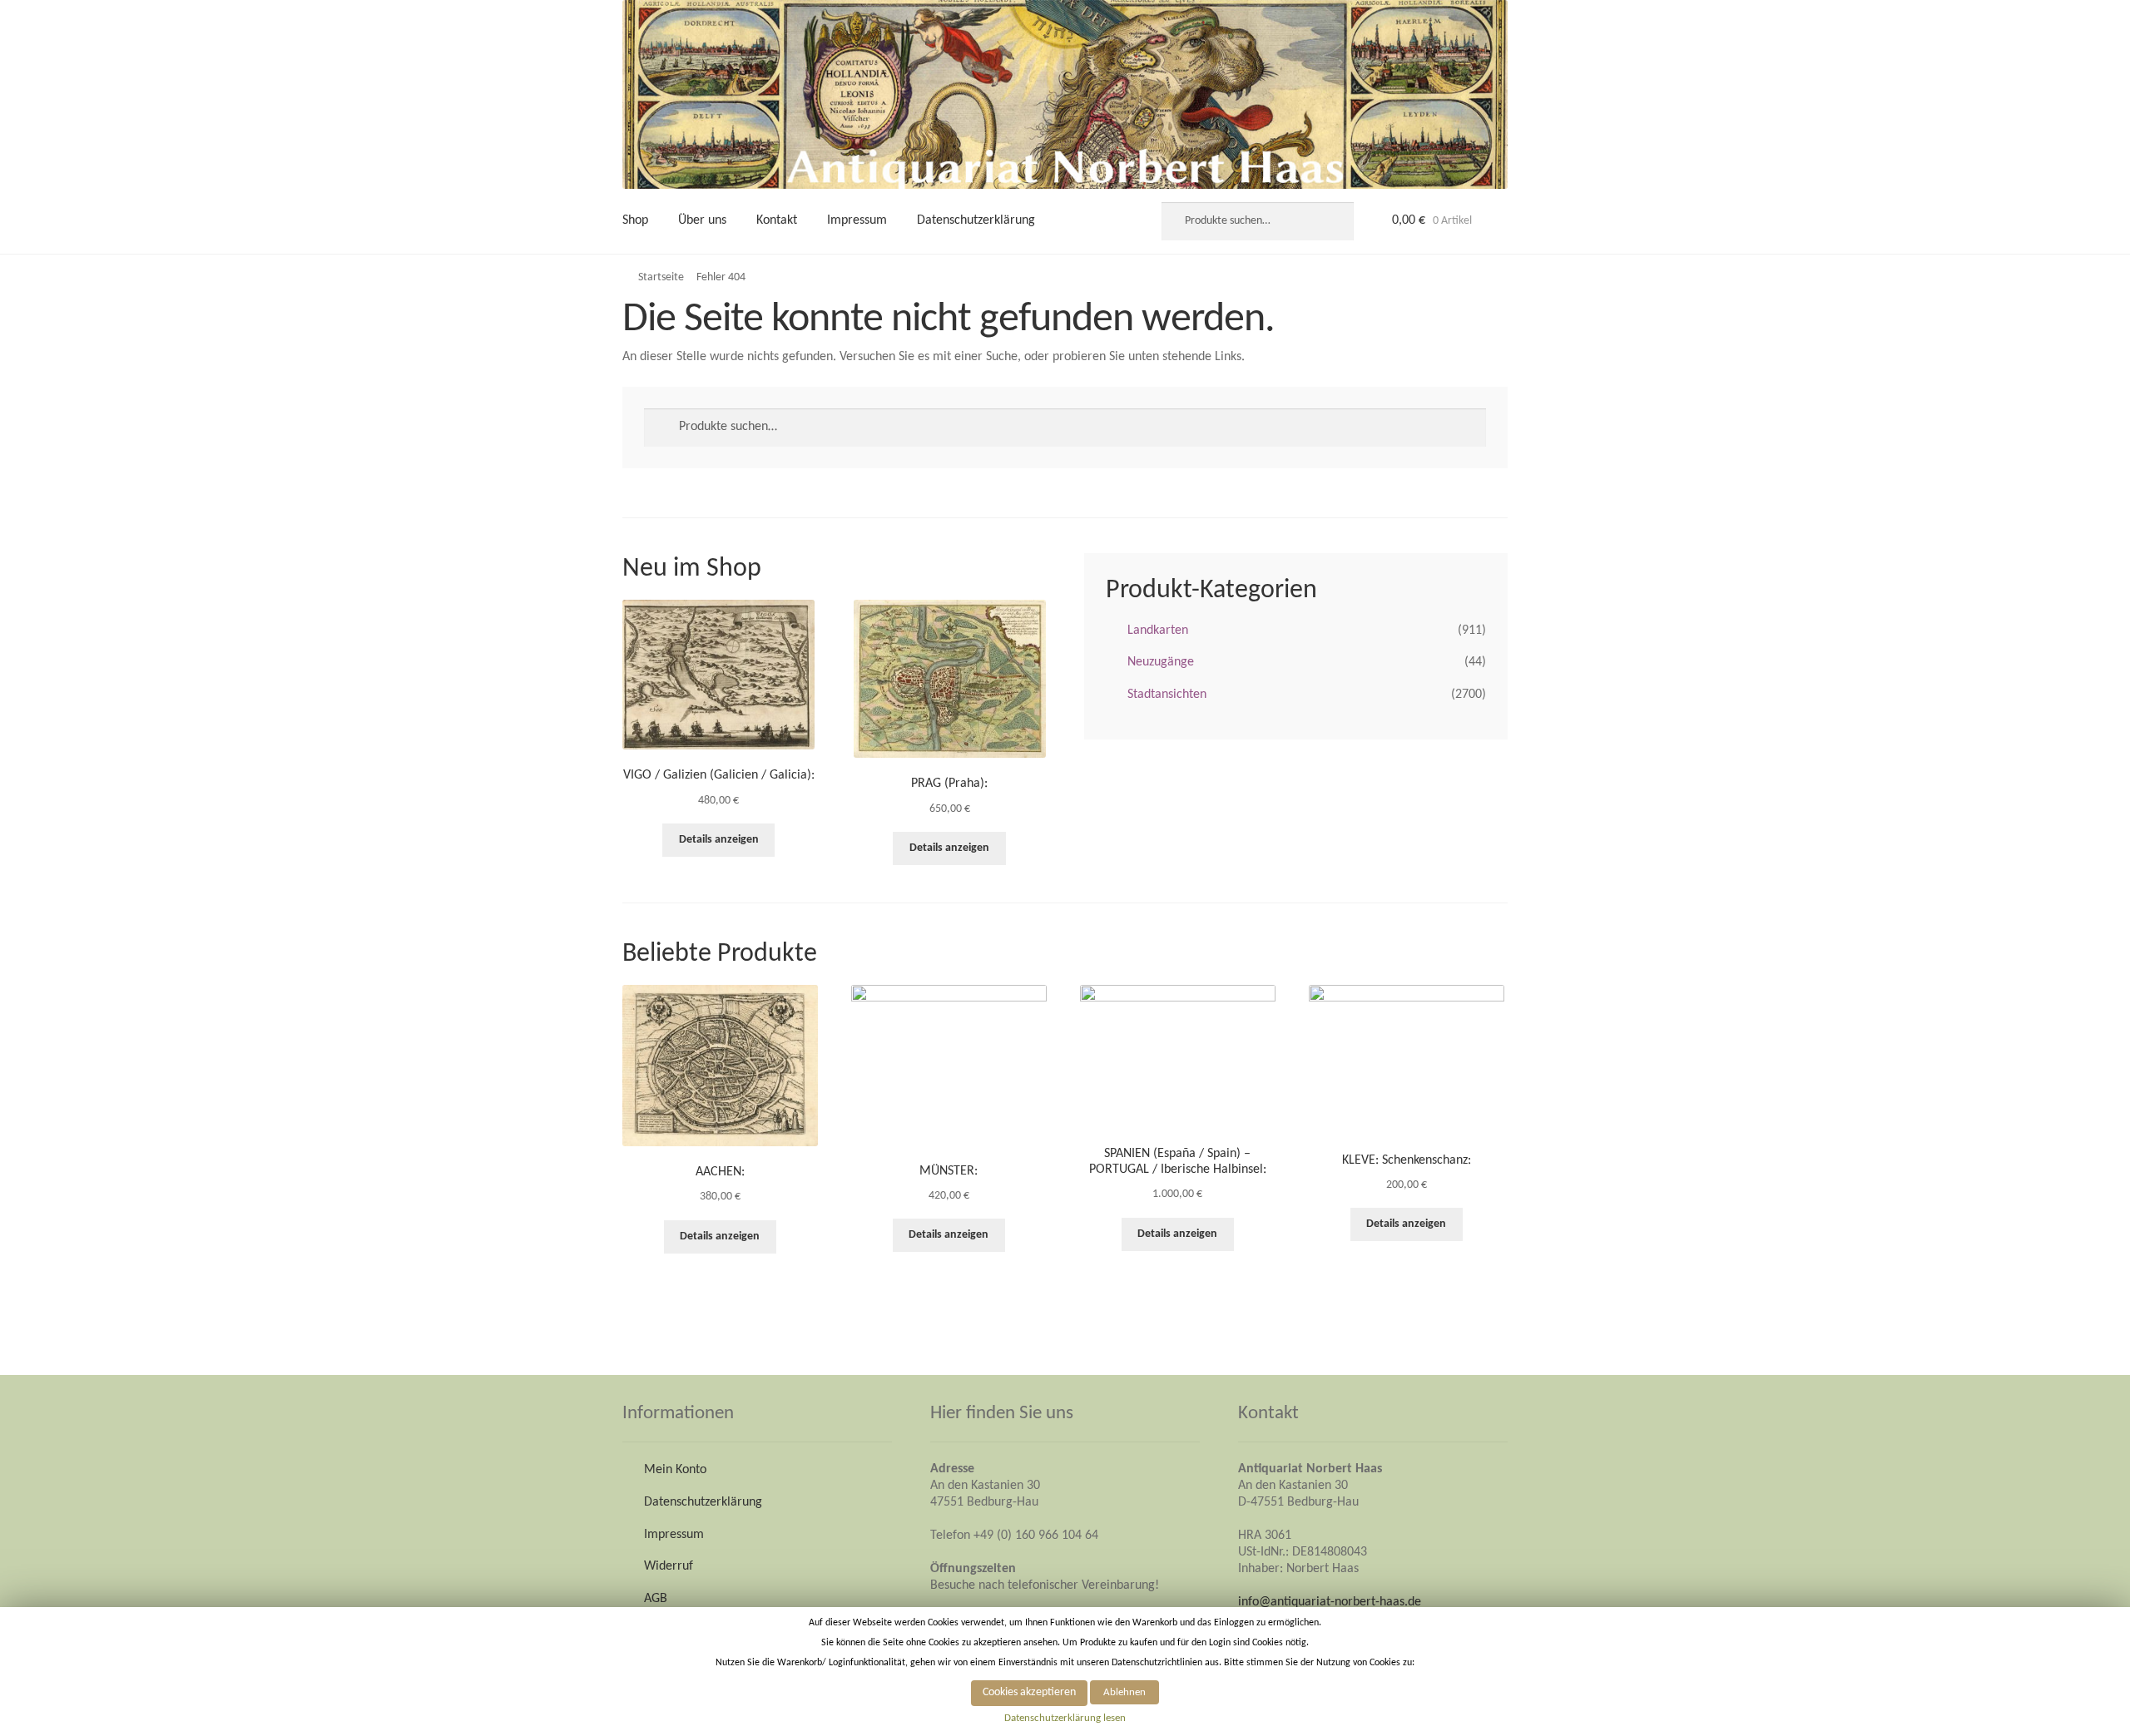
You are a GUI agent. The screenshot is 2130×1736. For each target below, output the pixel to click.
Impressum (857, 220)
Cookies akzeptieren (1029, 1692)
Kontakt (777, 220)
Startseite (661, 277)
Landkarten (1158, 631)
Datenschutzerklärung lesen (1065, 1718)
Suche (1332, 221)
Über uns (702, 220)
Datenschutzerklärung (976, 220)
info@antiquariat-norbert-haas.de (1330, 1602)
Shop (635, 220)
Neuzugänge (1161, 662)
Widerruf (669, 1566)
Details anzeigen (719, 840)
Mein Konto (675, 1470)
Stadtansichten (1167, 695)
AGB (656, 1599)
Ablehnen (1124, 1692)
